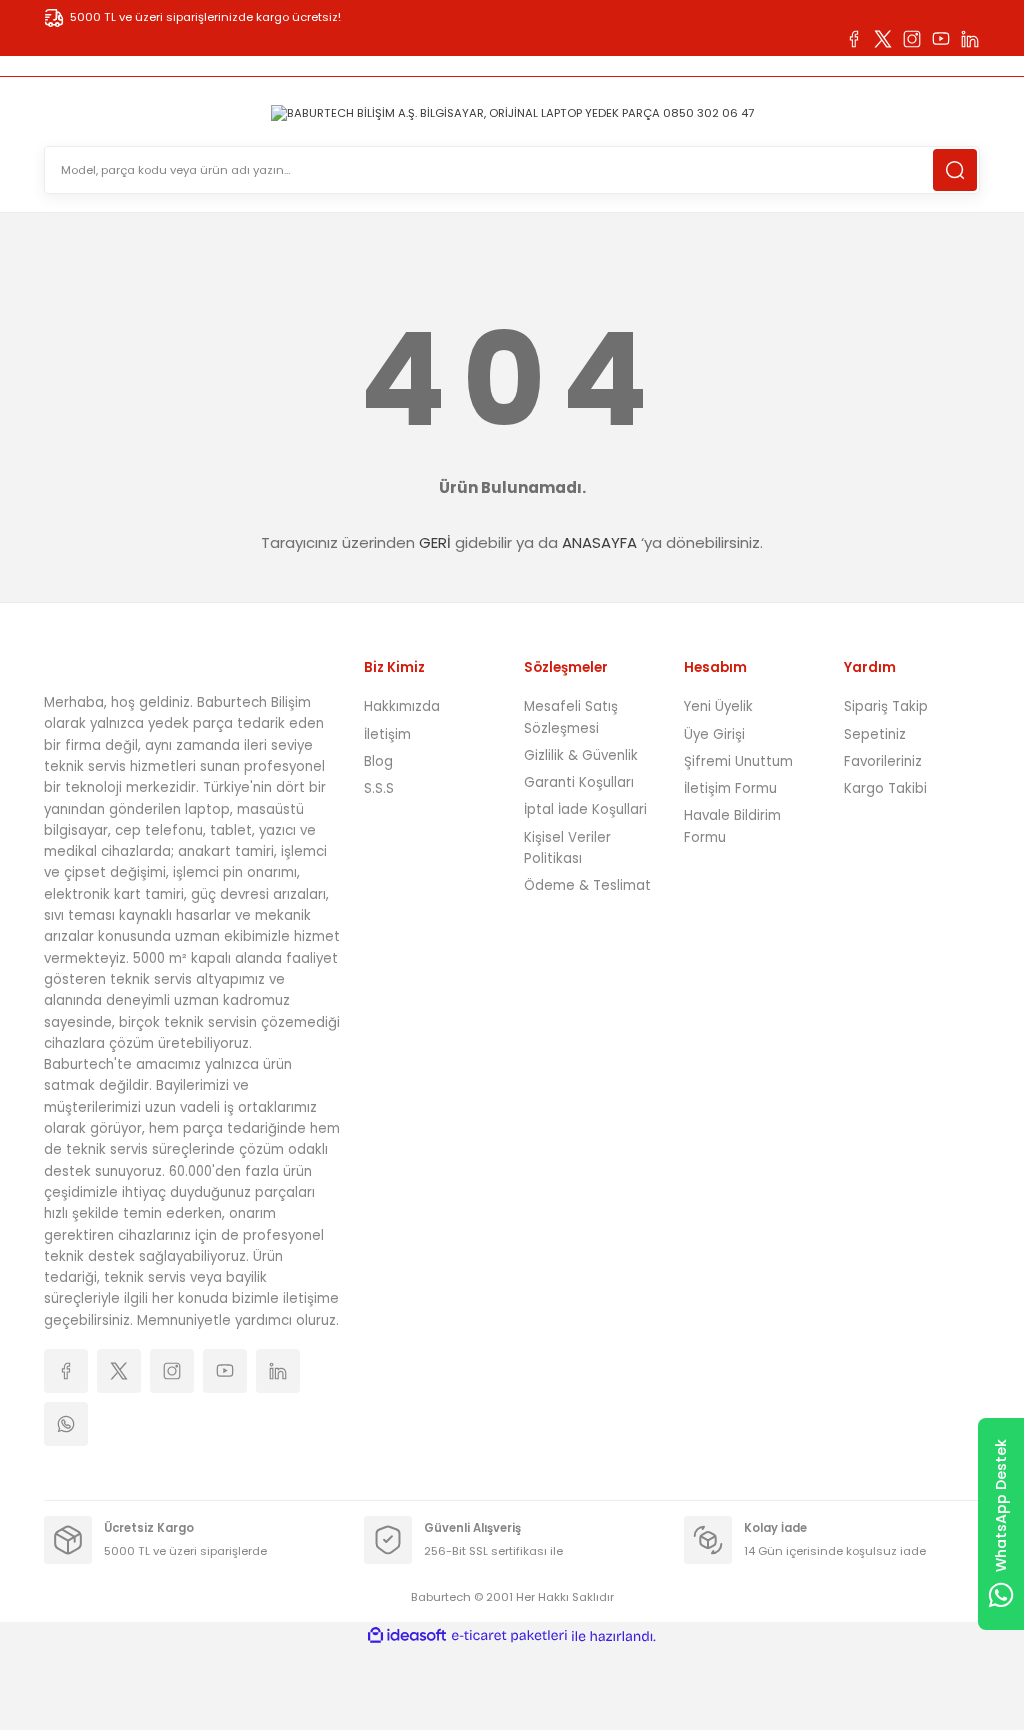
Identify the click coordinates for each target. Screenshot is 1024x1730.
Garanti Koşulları (579, 782)
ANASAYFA (599, 542)
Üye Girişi (714, 734)
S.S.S (379, 788)
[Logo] (512, 112)
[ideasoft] (407, 1636)
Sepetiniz (875, 734)
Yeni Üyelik (718, 706)
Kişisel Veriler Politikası (567, 848)
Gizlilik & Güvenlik (581, 755)
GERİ (435, 542)
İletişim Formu (730, 788)
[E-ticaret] (509, 1636)
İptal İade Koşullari (585, 809)
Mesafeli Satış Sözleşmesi (571, 717)
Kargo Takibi (885, 788)
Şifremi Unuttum (738, 761)
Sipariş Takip (886, 706)
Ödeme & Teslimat (587, 885)
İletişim (387, 734)
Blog (378, 761)
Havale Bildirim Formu (732, 826)
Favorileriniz (883, 761)
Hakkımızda (402, 706)
